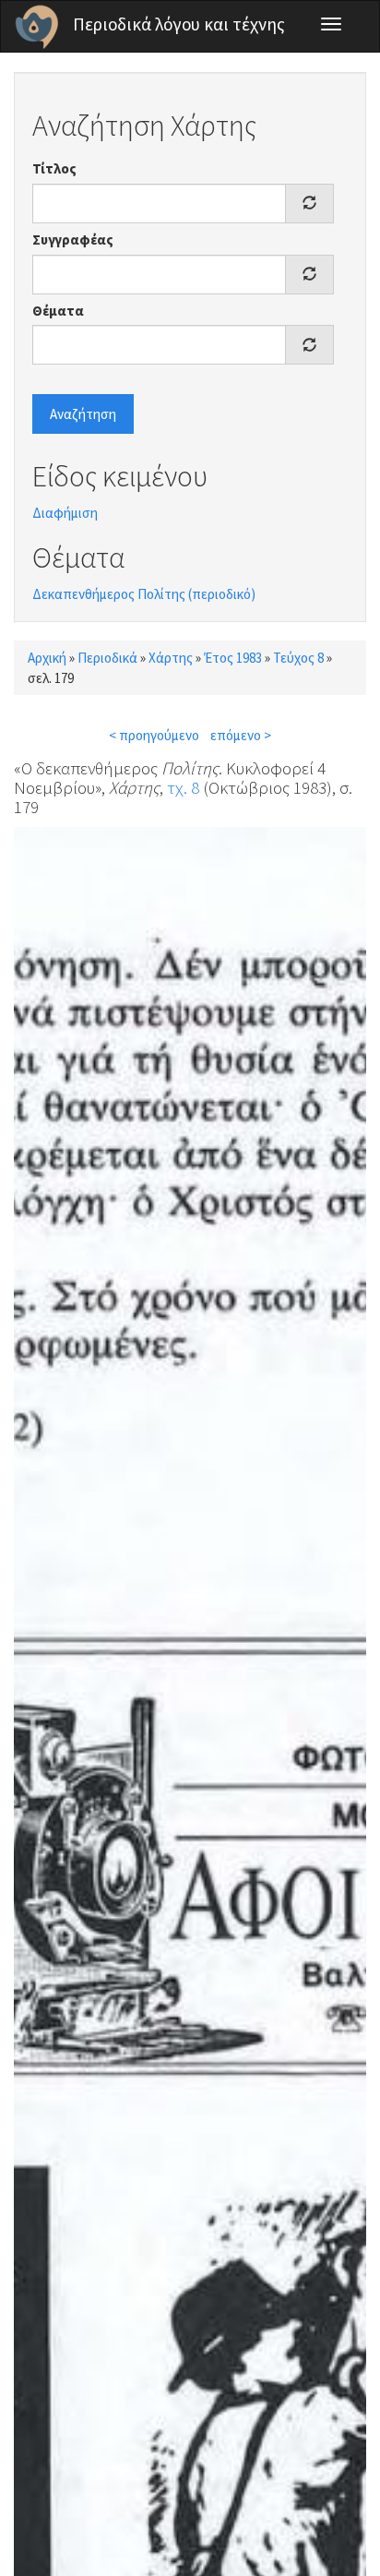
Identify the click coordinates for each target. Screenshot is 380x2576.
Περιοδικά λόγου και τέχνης (179, 24)
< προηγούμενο (154, 735)
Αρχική (47, 658)
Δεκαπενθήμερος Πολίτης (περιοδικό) (144, 594)
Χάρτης (171, 658)
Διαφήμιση (65, 513)
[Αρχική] (37, 27)
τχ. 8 (183, 787)
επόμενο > (241, 735)
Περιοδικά (107, 658)
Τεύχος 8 (298, 658)
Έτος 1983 (233, 658)
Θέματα (58, 311)
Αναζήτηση (83, 414)
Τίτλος (54, 168)
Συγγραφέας (73, 240)
